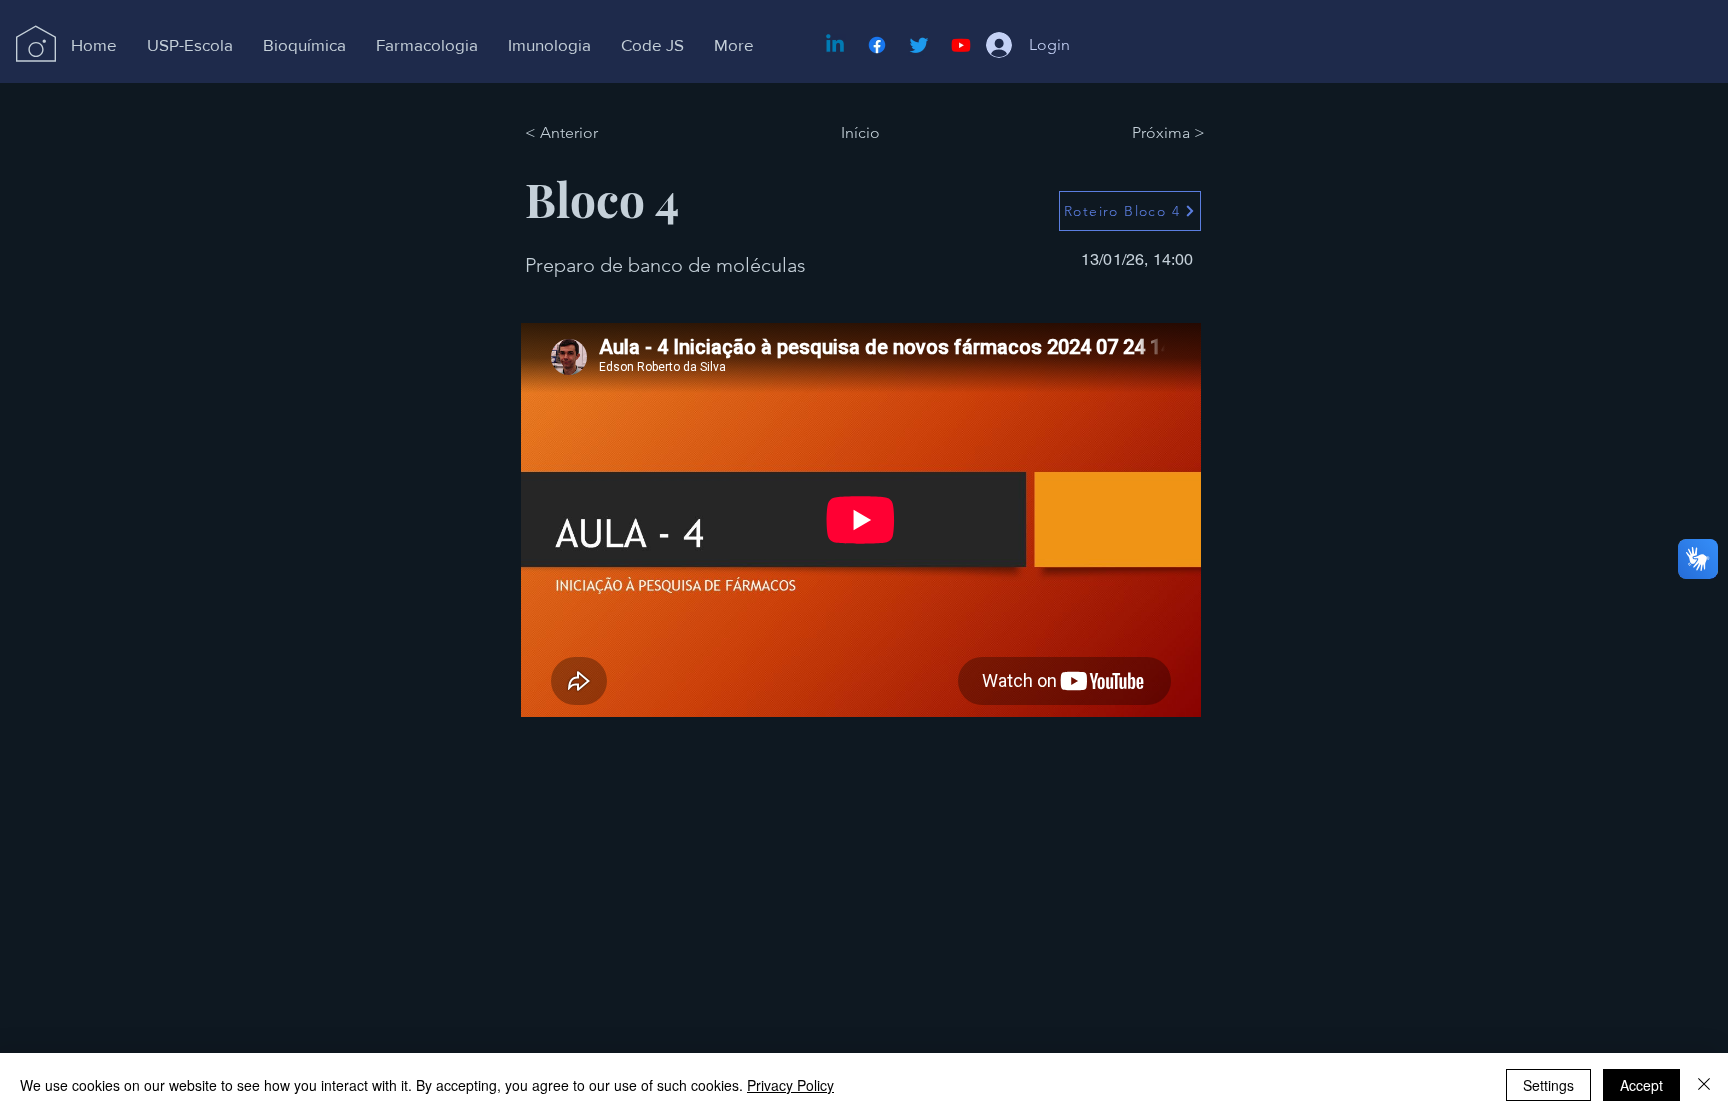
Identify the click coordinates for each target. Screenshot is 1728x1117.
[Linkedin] (835, 45)
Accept (1641, 1085)
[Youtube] (961, 45)
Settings (1548, 1085)
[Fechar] (1704, 1085)
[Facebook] (877, 45)
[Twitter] (919, 45)
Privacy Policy (790, 1085)
